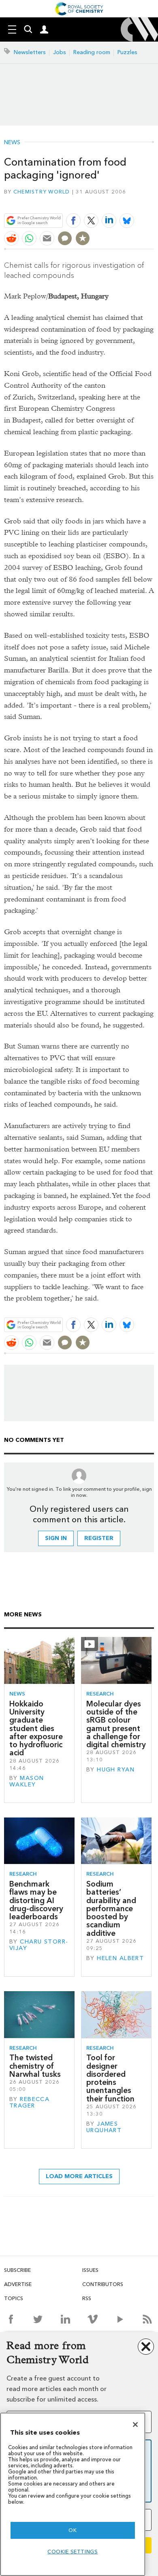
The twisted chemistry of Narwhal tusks (35, 2066)
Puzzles (127, 52)
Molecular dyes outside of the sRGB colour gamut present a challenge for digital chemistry (116, 1724)
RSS (87, 2298)
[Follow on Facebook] (11, 2319)
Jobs (60, 52)
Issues (90, 2270)
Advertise (18, 2284)
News (12, 143)
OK (73, 2530)
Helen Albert (120, 1958)
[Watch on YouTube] (120, 2319)
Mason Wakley (27, 1781)
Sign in (56, 1538)
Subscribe (17, 2270)
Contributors (103, 2284)
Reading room (92, 52)
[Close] (135, 2425)
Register (99, 1538)
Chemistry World (42, 192)
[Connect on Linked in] (65, 2319)
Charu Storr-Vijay (39, 1945)
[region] (73, 2494)
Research (100, 1694)
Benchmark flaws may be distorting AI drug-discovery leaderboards (36, 1900)
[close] (153, 201)
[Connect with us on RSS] (147, 2319)
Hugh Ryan (116, 1770)
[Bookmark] (83, 238)
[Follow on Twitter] (38, 2319)
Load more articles (79, 2176)
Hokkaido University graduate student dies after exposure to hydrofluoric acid (36, 1728)
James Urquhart (104, 2127)
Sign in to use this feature (115, 201)
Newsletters (30, 52)
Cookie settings (73, 2552)
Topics (14, 2298)
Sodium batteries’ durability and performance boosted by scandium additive (111, 1909)
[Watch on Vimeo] (93, 2319)
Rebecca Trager (29, 2102)
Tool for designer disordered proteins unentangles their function (110, 2078)
